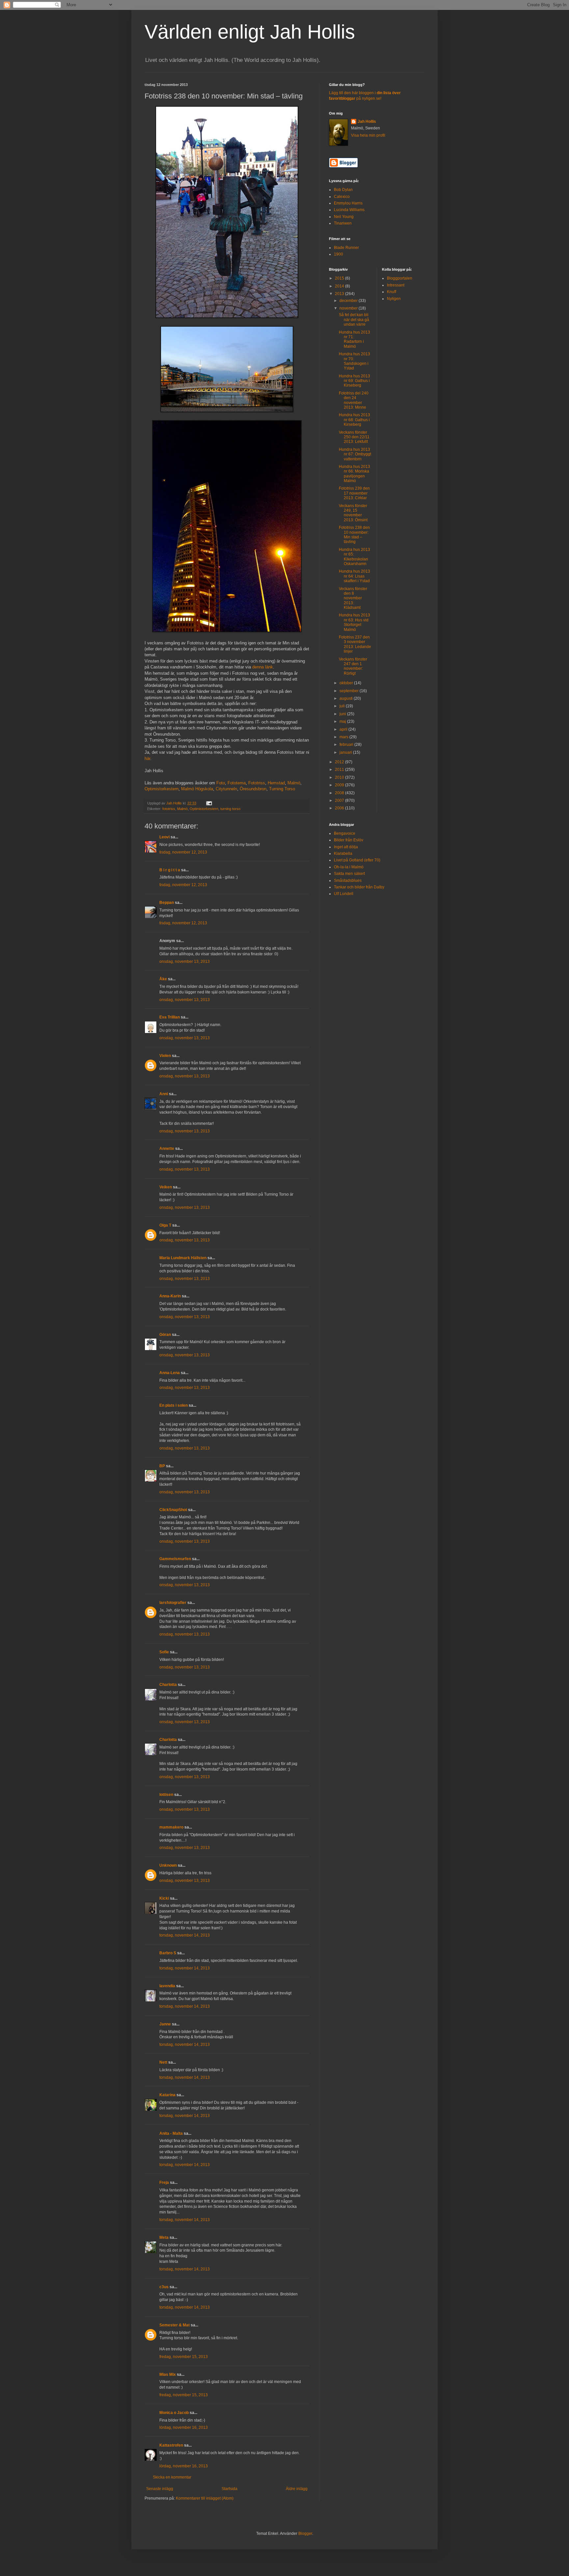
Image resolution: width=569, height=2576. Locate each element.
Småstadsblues (348, 881)
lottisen (166, 1795)
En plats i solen (174, 1405)
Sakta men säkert (349, 874)
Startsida (230, 2489)
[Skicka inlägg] (209, 803)
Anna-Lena (170, 1373)
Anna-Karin (170, 1296)
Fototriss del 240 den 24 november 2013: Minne (354, 400)
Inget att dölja (346, 847)
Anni (164, 1094)
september (350, 691)
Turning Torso (282, 789)
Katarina (167, 2095)
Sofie (164, 1652)
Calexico (342, 197)
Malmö (294, 783)
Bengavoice (345, 833)
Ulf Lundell (344, 894)
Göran (165, 1335)
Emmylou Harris (348, 203)
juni (343, 714)
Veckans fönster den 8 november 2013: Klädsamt (353, 598)
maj (343, 721)
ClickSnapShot (173, 1510)
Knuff (392, 292)
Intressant (396, 285)
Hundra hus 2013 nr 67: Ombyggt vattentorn (355, 454)
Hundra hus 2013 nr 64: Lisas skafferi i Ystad (354, 576)
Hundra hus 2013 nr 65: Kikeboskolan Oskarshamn (354, 557)
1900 (339, 254)
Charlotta (168, 1685)
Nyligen (394, 299)
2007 (340, 800)
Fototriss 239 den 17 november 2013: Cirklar (354, 493)
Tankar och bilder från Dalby (359, 887)
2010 (340, 777)
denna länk (263, 667)
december (349, 301)
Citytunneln (226, 789)
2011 (340, 770)
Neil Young (344, 217)
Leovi (164, 837)
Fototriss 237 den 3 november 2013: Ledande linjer (355, 644)
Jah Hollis (367, 122)
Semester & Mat (175, 2325)
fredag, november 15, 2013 (184, 2357)
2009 (340, 785)
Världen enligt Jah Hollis (250, 32)
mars (344, 737)
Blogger (305, 2534)
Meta (164, 2237)
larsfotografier (173, 1603)
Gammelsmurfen (175, 1559)
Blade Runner (346, 248)
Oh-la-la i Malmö (349, 867)
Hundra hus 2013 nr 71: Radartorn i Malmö (354, 339)
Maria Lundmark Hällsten (183, 1258)
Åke (163, 979)
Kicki (164, 1898)
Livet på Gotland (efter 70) (357, 860)
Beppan (167, 903)
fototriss (169, 809)
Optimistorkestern (162, 789)
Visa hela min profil (368, 135)
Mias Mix (168, 2374)
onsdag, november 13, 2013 (185, 962)
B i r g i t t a (170, 870)
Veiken (166, 1187)
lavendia (167, 1986)
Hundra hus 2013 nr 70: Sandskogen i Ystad (354, 361)
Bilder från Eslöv (349, 840)
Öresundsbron (253, 789)
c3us (164, 2287)
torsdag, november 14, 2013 (185, 1935)
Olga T (165, 1225)
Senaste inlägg (160, 2489)
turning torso (230, 809)
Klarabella (343, 854)
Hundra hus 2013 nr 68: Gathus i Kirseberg (354, 420)
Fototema (237, 783)
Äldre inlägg (297, 2489)
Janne (165, 2024)
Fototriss (257, 783)
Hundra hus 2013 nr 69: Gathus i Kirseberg (354, 381)
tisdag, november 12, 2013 (183, 852)
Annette (167, 1149)
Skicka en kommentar (172, 2477)
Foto (221, 783)
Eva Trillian (170, 1017)
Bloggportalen (400, 278)
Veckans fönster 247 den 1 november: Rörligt (353, 666)
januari (346, 752)
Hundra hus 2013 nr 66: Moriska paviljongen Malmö (354, 474)
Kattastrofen (171, 2445)
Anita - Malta (171, 2133)
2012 (340, 762)
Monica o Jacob (174, 2413)
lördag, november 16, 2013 (184, 2427)
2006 (340, 808)
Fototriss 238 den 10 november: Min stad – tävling (354, 535)
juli (343, 706)
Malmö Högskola (197, 789)
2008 (340, 793)
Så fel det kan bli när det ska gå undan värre (354, 320)
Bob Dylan (343, 190)
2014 (340, 286)
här (147, 759)
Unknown (168, 1865)
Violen (165, 1056)
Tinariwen (343, 223)
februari (347, 745)
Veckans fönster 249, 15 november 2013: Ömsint (353, 513)
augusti (347, 698)
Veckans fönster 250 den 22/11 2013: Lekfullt (354, 437)
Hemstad (276, 783)
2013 (340, 294)
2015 (340, 278)
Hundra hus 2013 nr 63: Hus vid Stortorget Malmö (354, 622)
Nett (163, 2062)
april (344, 729)
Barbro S (168, 1953)
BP (162, 1466)
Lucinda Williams (349, 210)
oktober (347, 683)
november (349, 308)
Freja (164, 2183)
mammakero (171, 1827)
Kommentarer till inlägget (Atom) (205, 2498)
